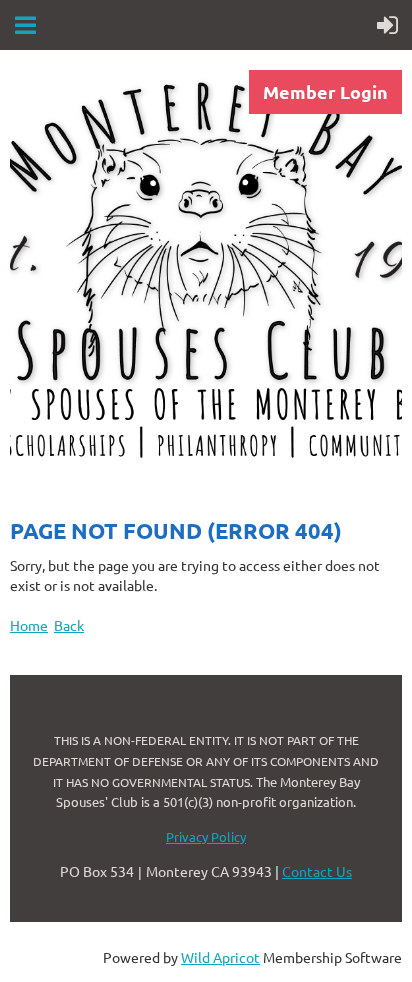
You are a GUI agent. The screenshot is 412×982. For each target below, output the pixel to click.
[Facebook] (24, 504)
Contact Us (317, 871)
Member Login (325, 91)
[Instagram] (114, 504)
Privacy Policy (206, 836)
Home (29, 625)
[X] (69, 504)
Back (69, 625)
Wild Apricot (220, 957)
